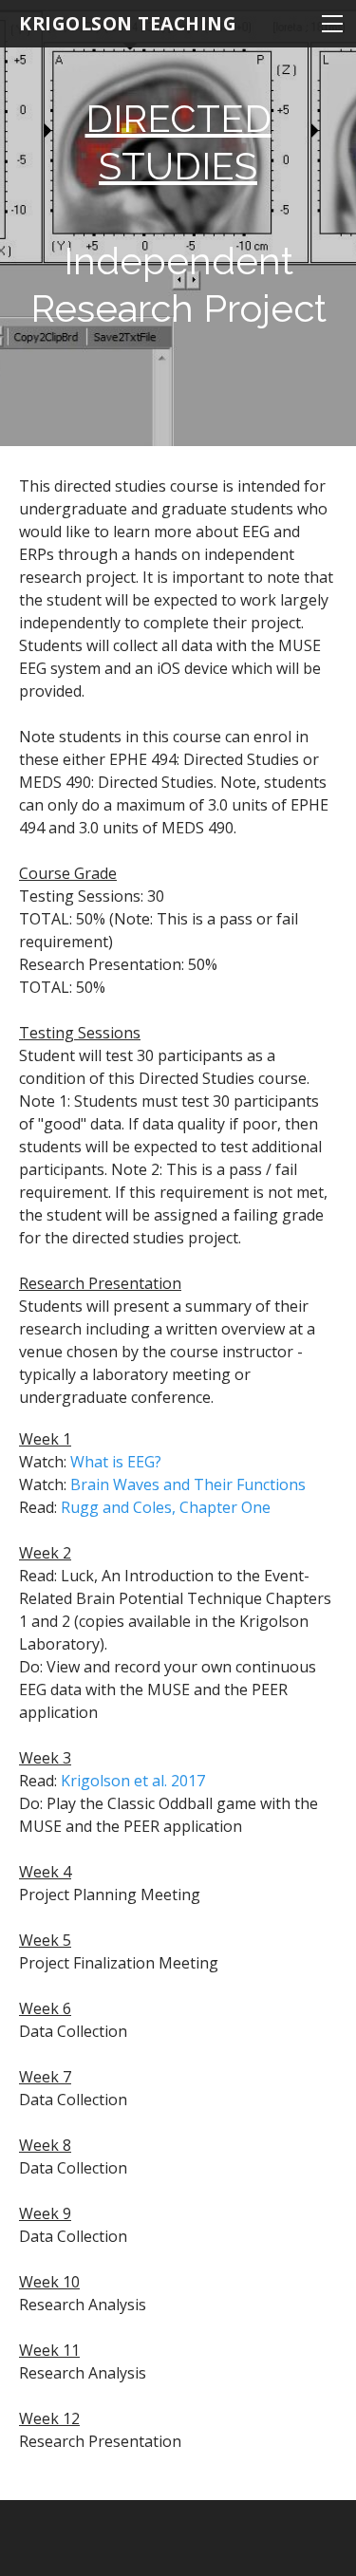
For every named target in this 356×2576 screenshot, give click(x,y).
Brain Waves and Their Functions (188, 1484)
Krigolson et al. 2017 (133, 1781)
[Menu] (332, 24)
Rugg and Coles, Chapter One (166, 1507)
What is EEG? (116, 1462)
